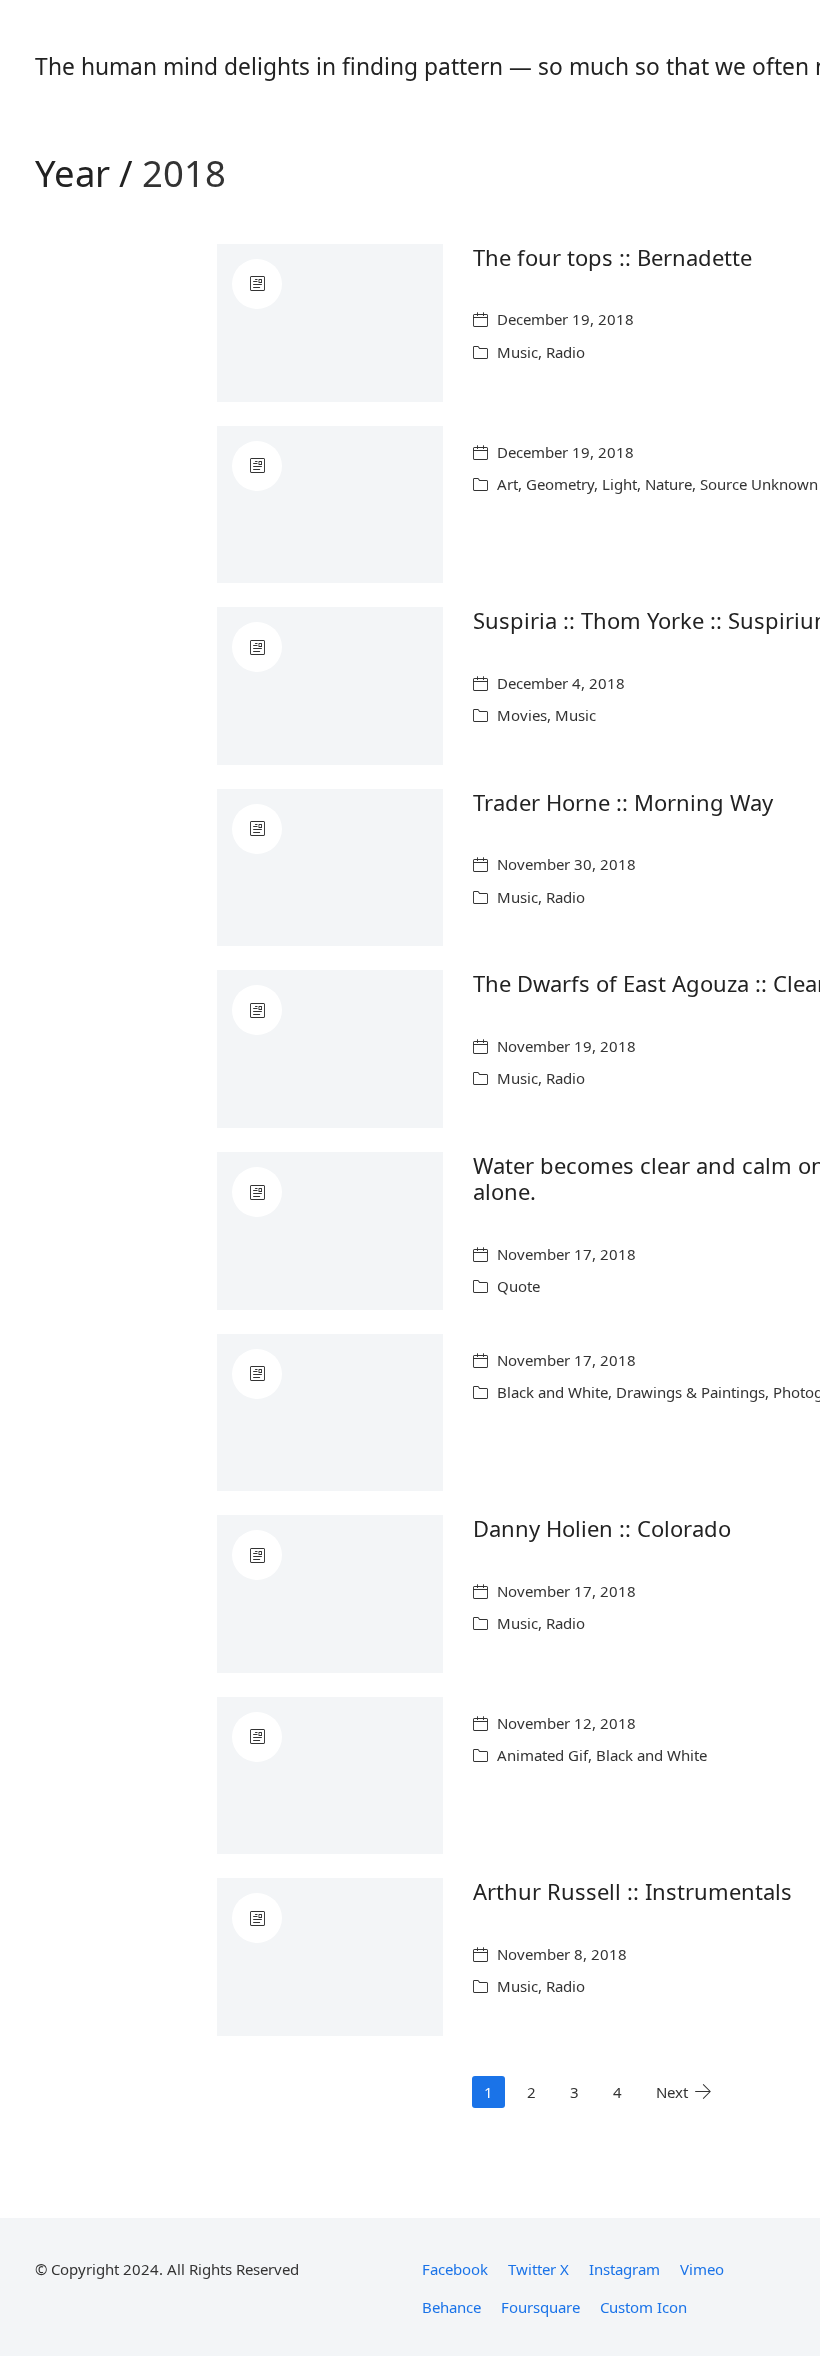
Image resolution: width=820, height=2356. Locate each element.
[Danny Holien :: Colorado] (329, 1594)
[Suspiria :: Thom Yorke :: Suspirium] (329, 686)
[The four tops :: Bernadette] (329, 323)
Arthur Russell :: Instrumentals (632, 1891)
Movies (522, 715)
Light (619, 484)
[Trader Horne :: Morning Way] (329, 868)
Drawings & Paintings (690, 1392)
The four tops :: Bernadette (612, 257)
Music (517, 352)
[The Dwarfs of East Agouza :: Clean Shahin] (329, 1049)
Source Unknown (759, 484)
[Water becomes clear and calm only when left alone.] (329, 1231)
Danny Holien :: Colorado (602, 1528)
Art (507, 484)
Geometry (560, 484)
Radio (565, 352)
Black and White (552, 1392)
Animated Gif (542, 1755)
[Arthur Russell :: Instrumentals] (329, 1957)
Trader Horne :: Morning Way (623, 802)
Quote (518, 1286)
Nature (668, 484)
